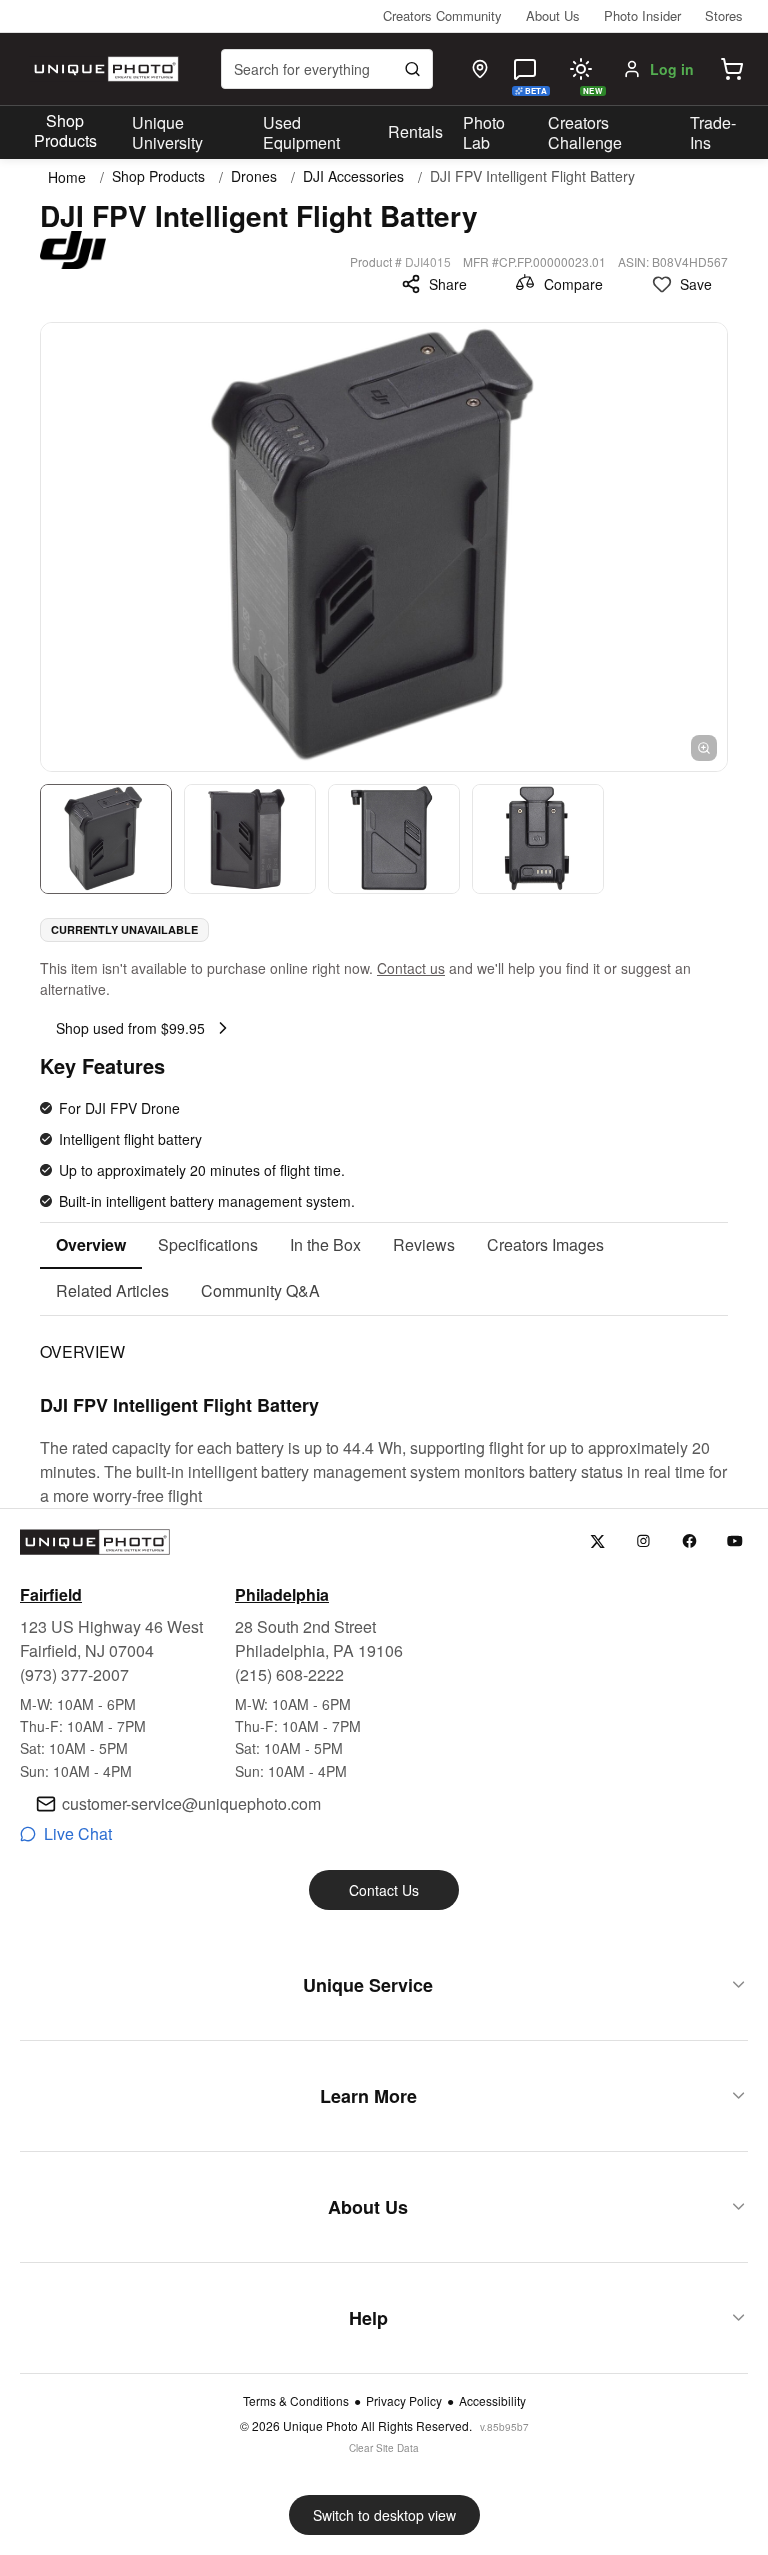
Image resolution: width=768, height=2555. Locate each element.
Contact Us (384, 1890)
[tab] (91, 1246)
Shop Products (65, 131)
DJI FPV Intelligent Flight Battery (532, 176)
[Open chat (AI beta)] (525, 69)
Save (696, 284)
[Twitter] (597, 1541)
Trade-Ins (713, 133)
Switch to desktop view (384, 2515)
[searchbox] (327, 69)
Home (67, 177)
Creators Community (442, 15)
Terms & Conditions (296, 2401)
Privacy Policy (404, 2401)
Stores (724, 15)
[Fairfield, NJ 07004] (480, 69)
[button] (732, 69)
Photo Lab (484, 133)
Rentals (415, 131)
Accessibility (492, 2401)
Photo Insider (642, 15)
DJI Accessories (353, 176)
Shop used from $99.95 (130, 1028)
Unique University (167, 133)
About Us (553, 15)
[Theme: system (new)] (581, 69)
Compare (573, 284)
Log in (672, 69)
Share (448, 284)
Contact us (411, 968)
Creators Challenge (585, 133)
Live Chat (78, 1833)
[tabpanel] (384, 1412)
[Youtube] (735, 1541)
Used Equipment (301, 133)
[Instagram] (643, 1541)
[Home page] (104, 69)
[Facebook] (689, 1541)
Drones (254, 176)
